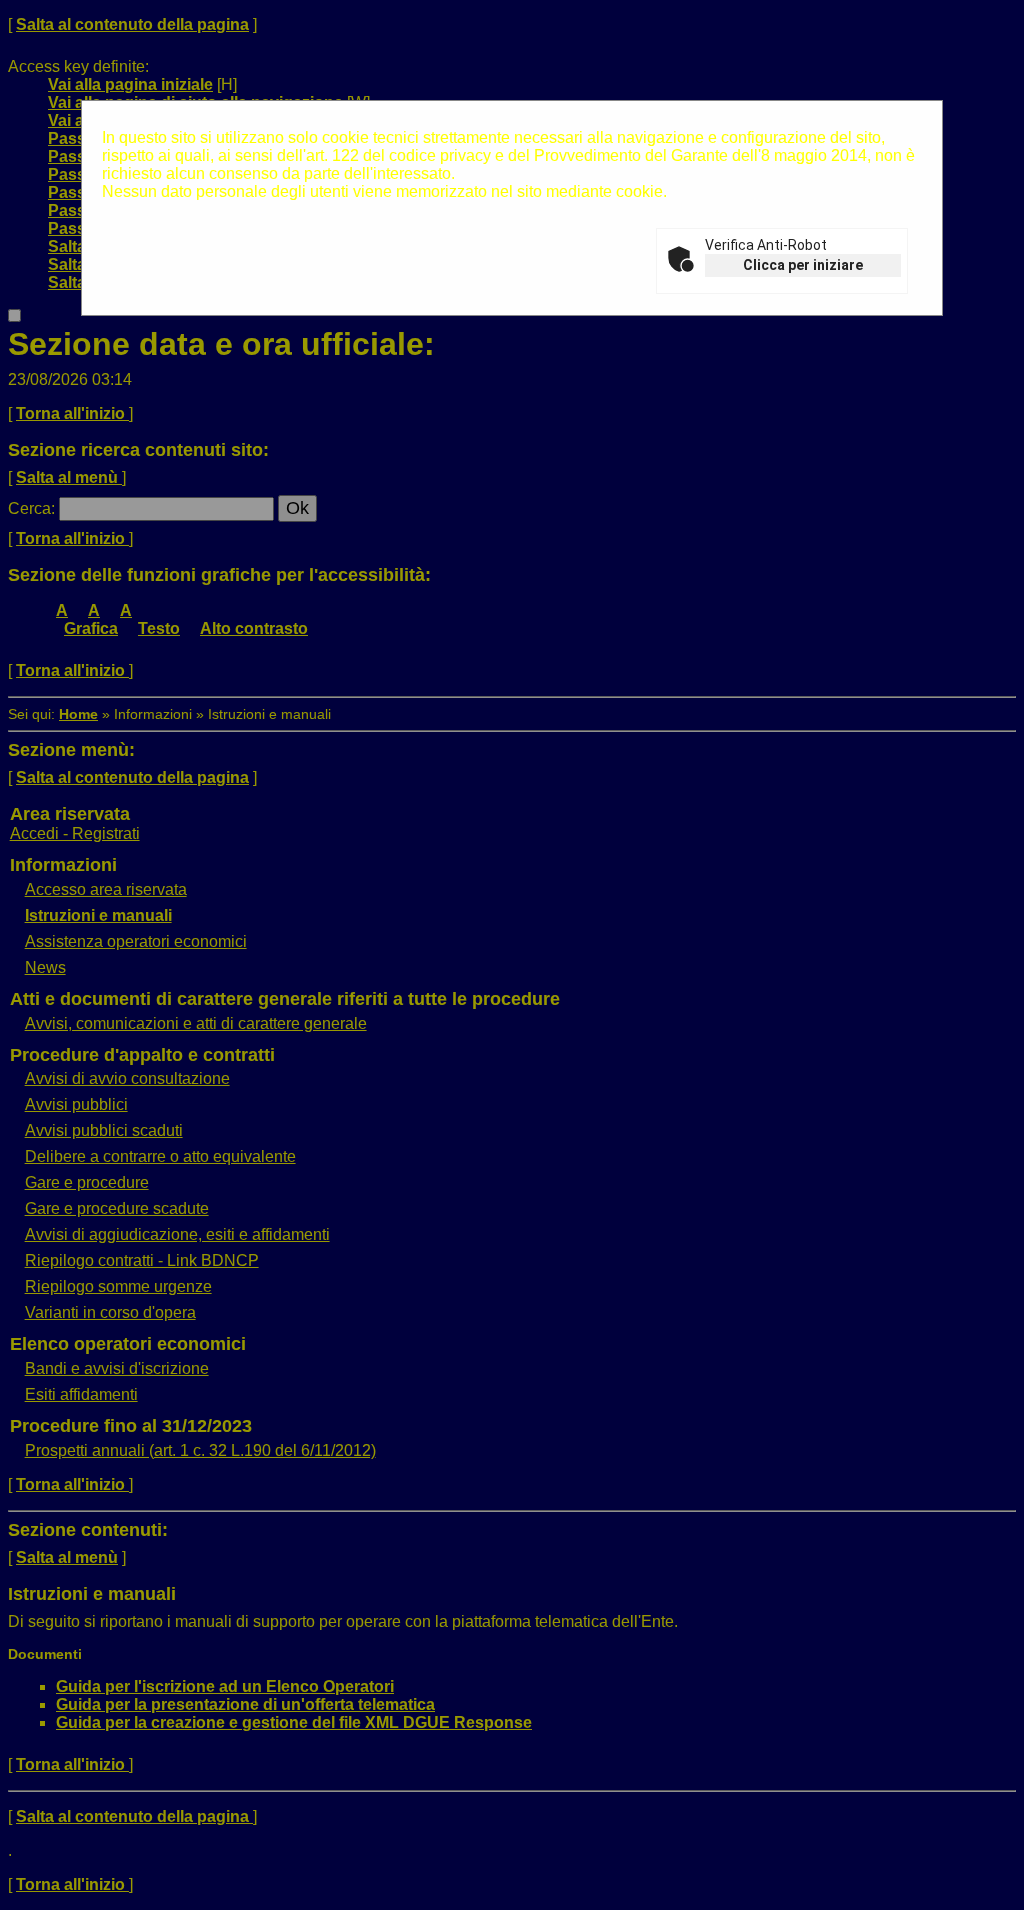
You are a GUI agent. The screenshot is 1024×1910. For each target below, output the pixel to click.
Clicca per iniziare (803, 265)
